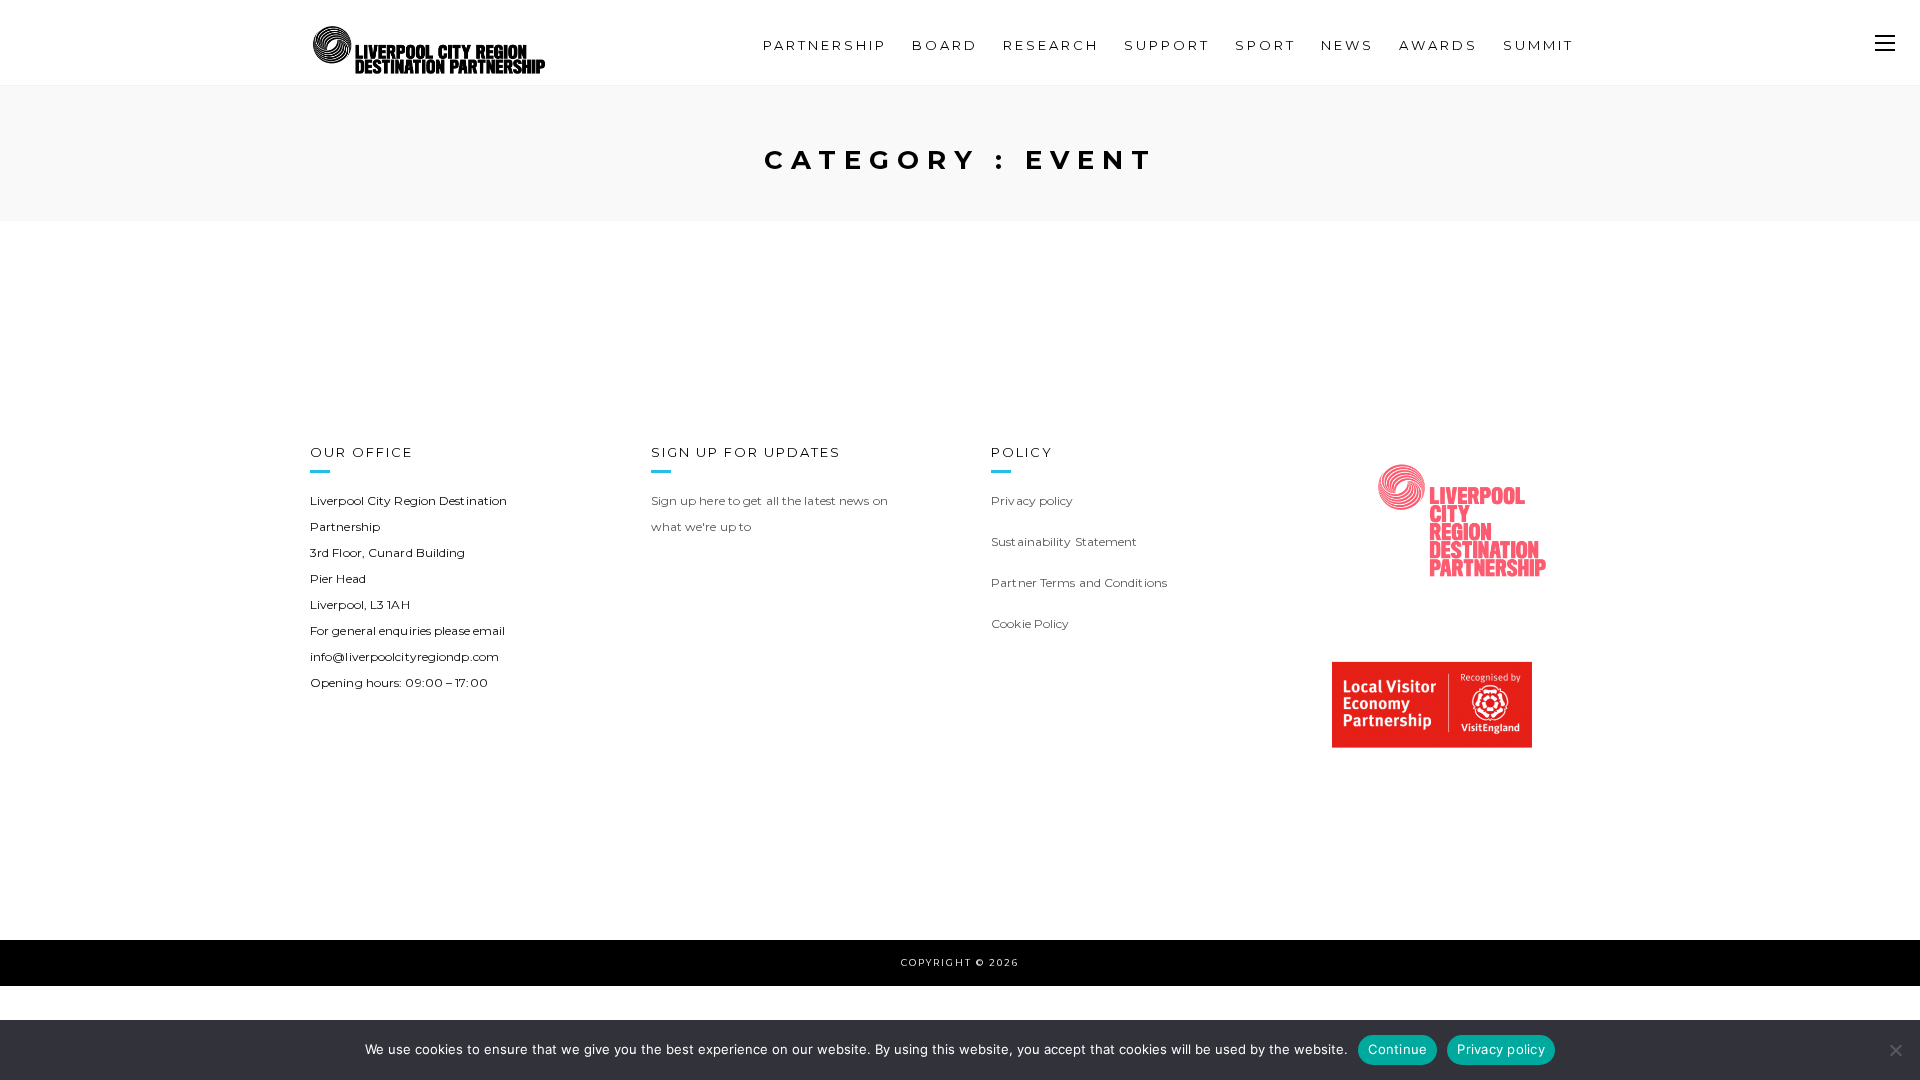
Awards (1438, 45)
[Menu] (1885, 44)
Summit (1538, 45)
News (1347, 45)
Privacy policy (1501, 1049)
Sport (1265, 45)
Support (1167, 45)
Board (945, 45)
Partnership (825, 45)
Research (1051, 45)
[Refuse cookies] (1895, 1050)
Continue (1397, 1049)
